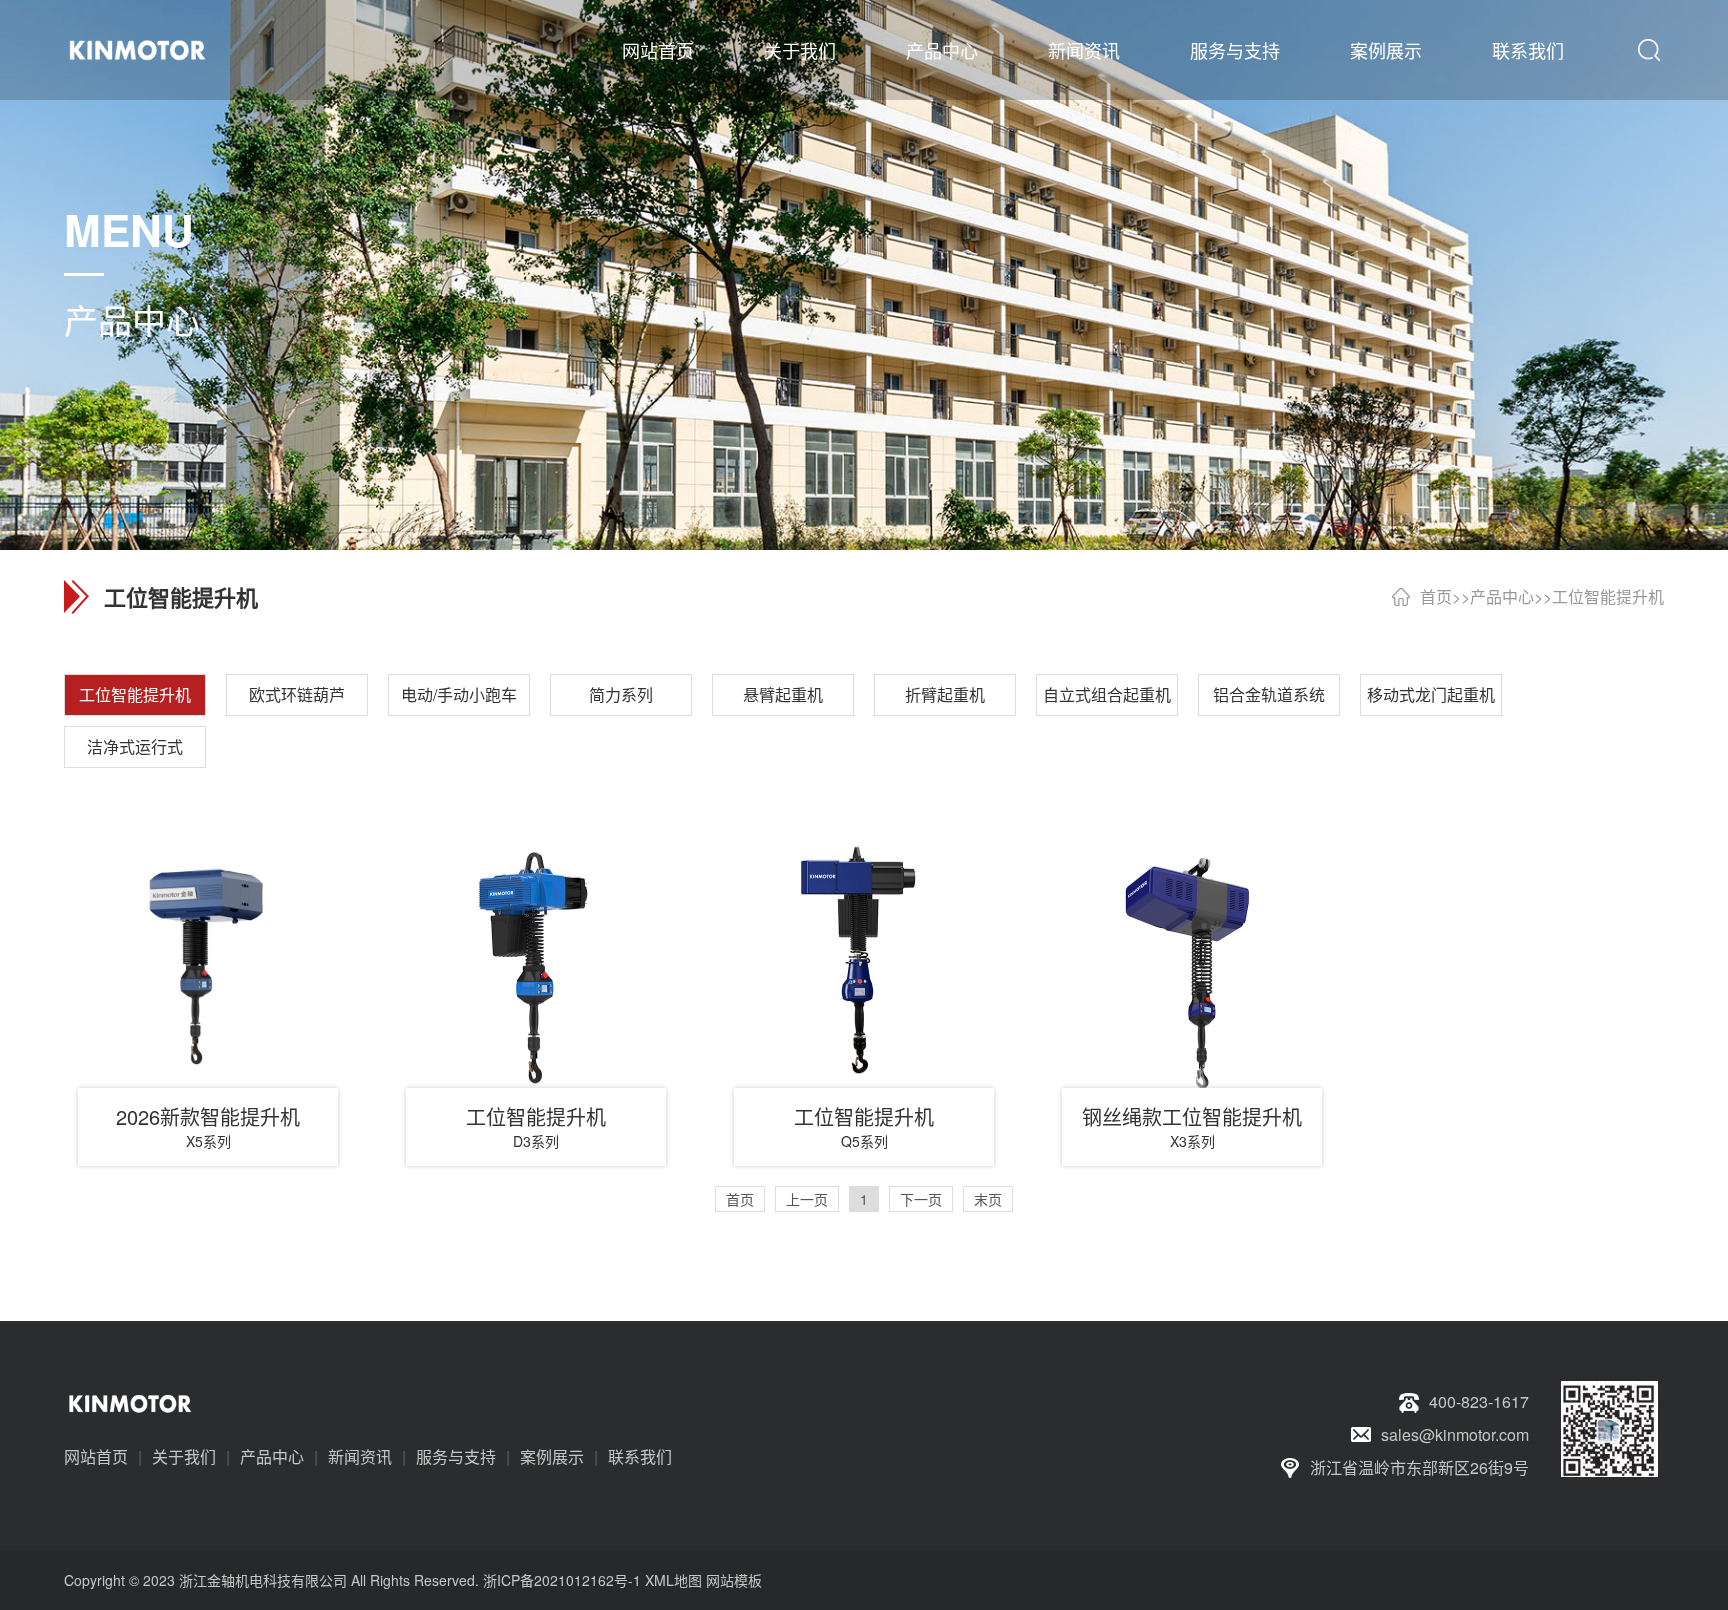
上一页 (807, 1199)
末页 (988, 1199)
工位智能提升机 (1608, 596)
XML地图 (673, 1580)
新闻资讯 (1084, 50)
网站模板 (734, 1580)
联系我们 (1528, 50)
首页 (1436, 596)
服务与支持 (1235, 50)
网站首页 (658, 50)
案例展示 (1386, 50)
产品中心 (942, 50)
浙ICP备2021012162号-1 (562, 1580)
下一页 (921, 1199)
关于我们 (800, 50)
